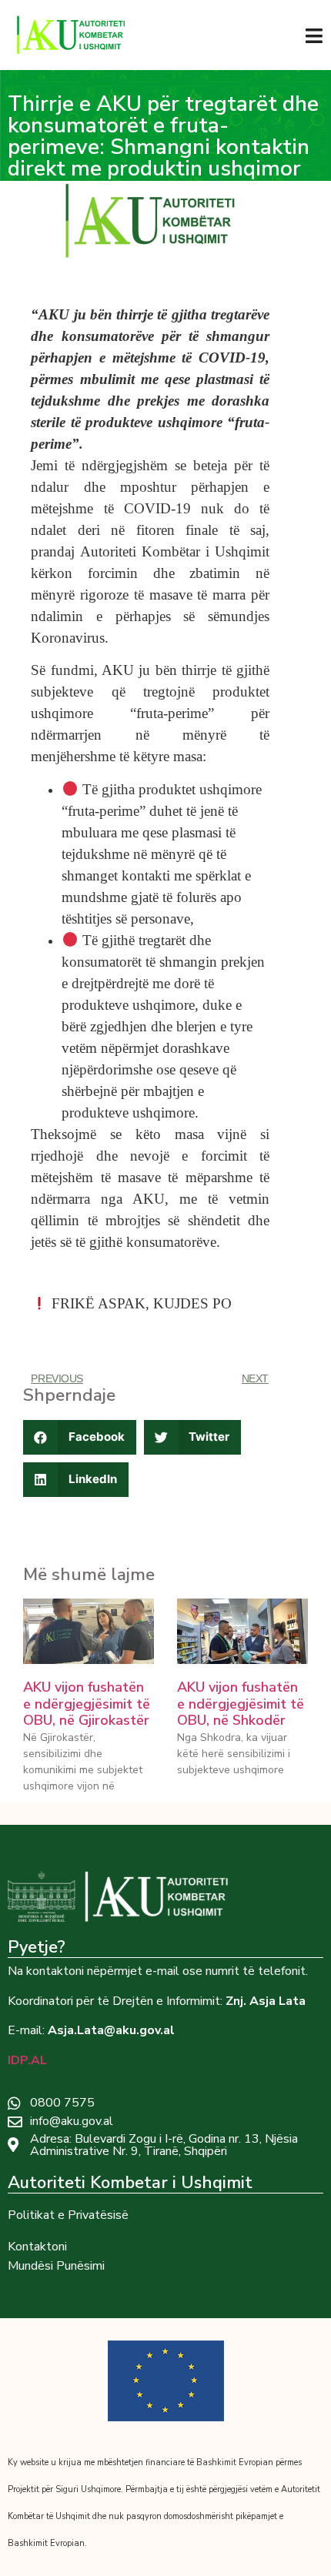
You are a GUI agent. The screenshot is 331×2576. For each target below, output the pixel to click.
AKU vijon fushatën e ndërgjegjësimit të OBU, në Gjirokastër (87, 1704)
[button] (80, 1437)
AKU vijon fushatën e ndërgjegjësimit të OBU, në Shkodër (241, 1704)
